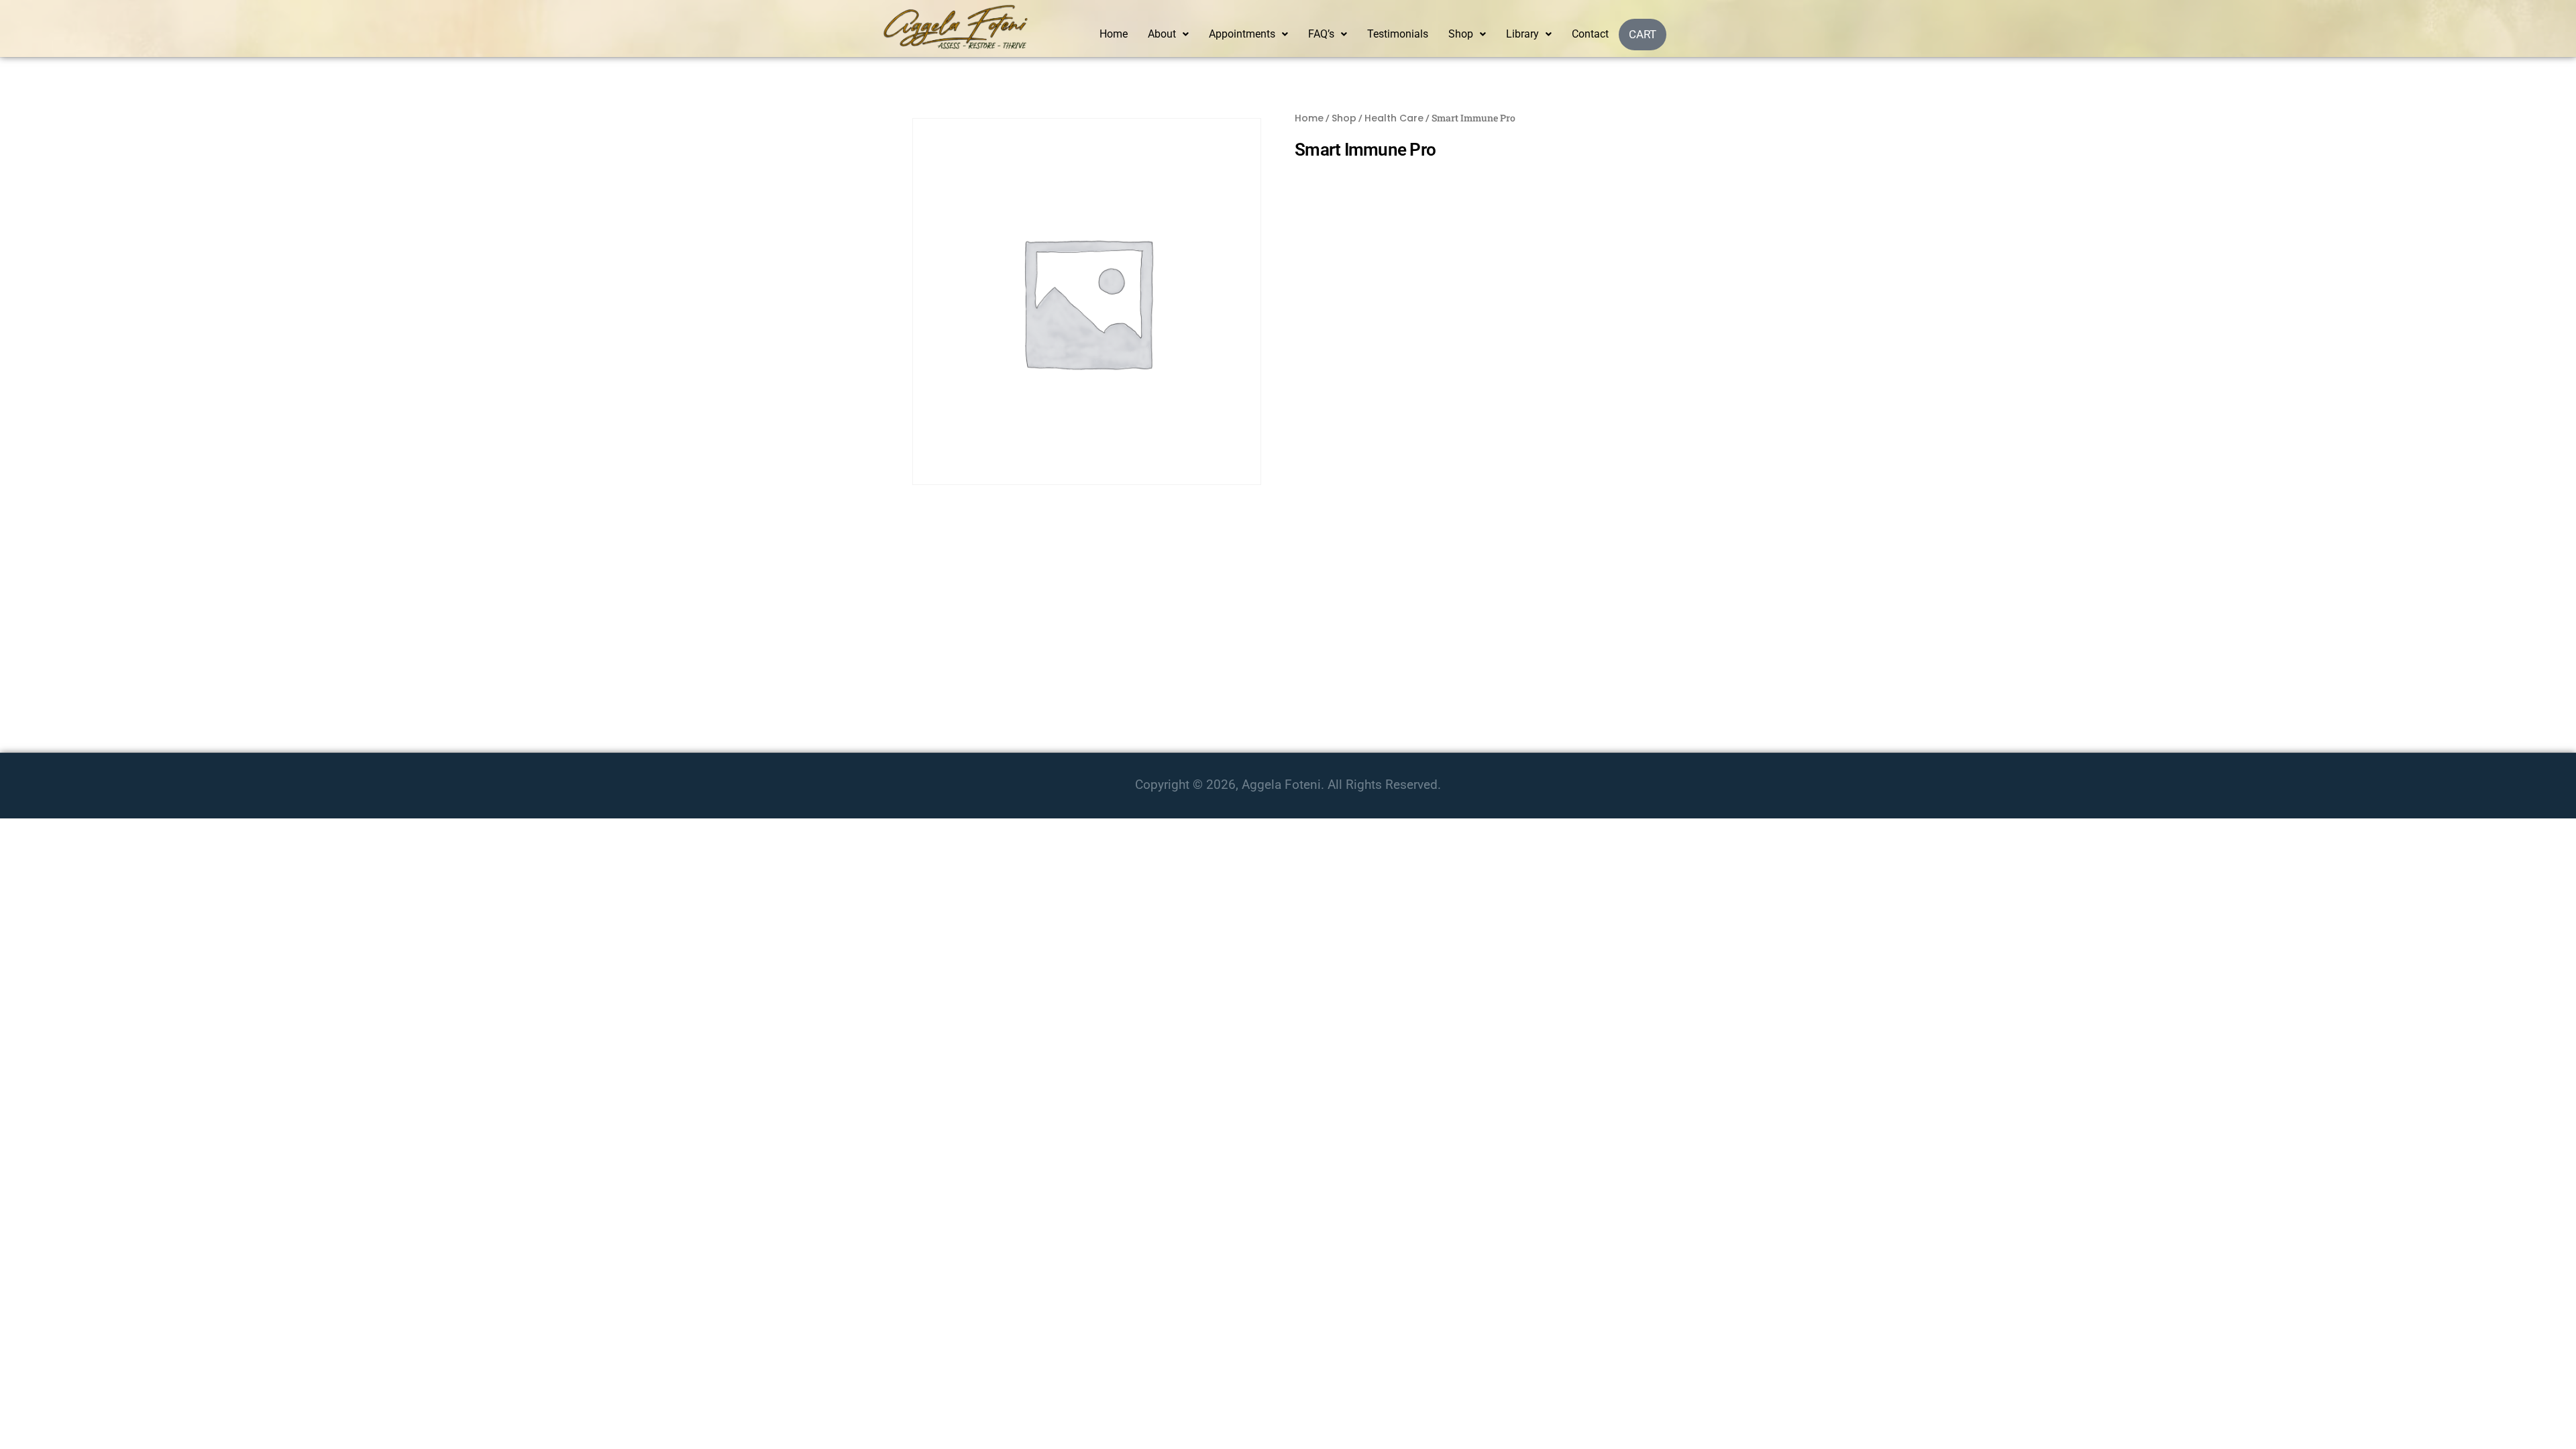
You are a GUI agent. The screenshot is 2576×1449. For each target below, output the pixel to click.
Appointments (1242, 34)
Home (1114, 34)
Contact (1590, 34)
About (1162, 34)
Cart (1643, 34)
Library (1522, 34)
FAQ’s (1321, 34)
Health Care (1394, 118)
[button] (1168, 34)
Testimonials (1398, 34)
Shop (1461, 34)
